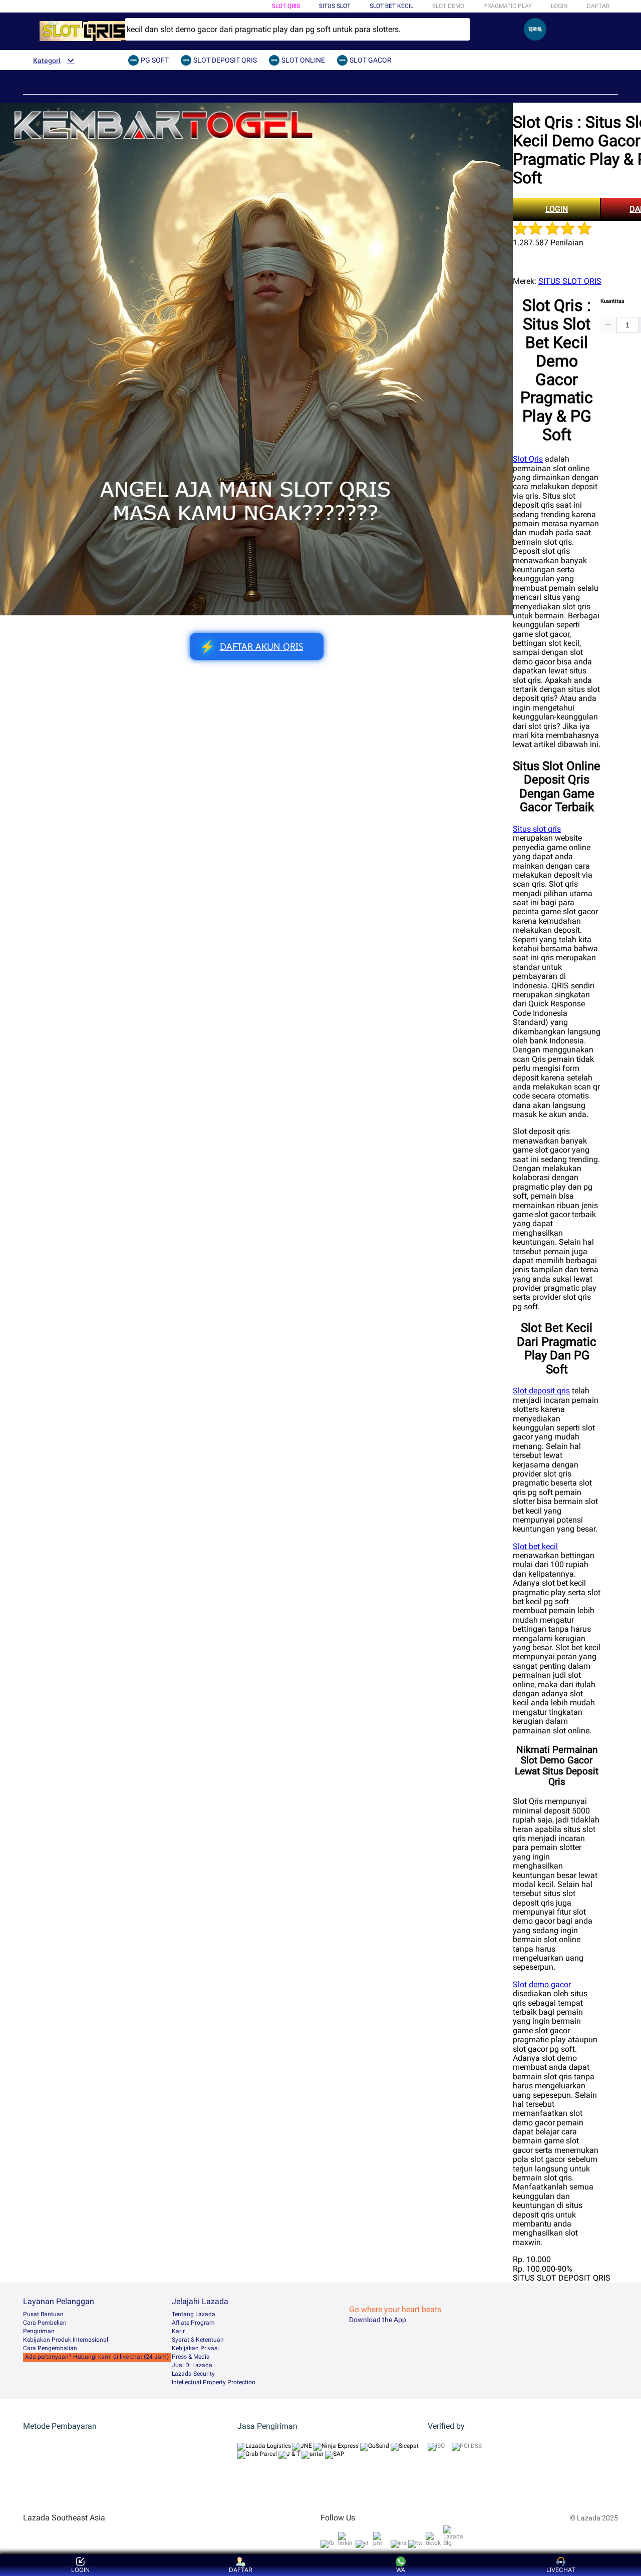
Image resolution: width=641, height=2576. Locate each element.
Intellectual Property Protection (214, 2382)
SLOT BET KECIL (391, 6)
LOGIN (559, 6)
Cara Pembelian (45, 2323)
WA (401, 2570)
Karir (178, 2331)
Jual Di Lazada (192, 2365)
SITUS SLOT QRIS (570, 281)
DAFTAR (598, 6)
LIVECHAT (561, 2570)
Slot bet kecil (535, 1546)
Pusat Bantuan (43, 2314)
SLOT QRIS (286, 6)
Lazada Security (193, 2374)
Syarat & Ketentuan (198, 2340)
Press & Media (191, 2357)
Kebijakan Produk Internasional (66, 2340)
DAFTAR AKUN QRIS (252, 647)
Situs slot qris (537, 829)
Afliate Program (193, 2323)
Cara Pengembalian (50, 2348)
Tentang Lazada (194, 2314)
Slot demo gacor (542, 1984)
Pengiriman (39, 2331)
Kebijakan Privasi (195, 2348)
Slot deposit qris (541, 1391)
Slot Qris (528, 459)
